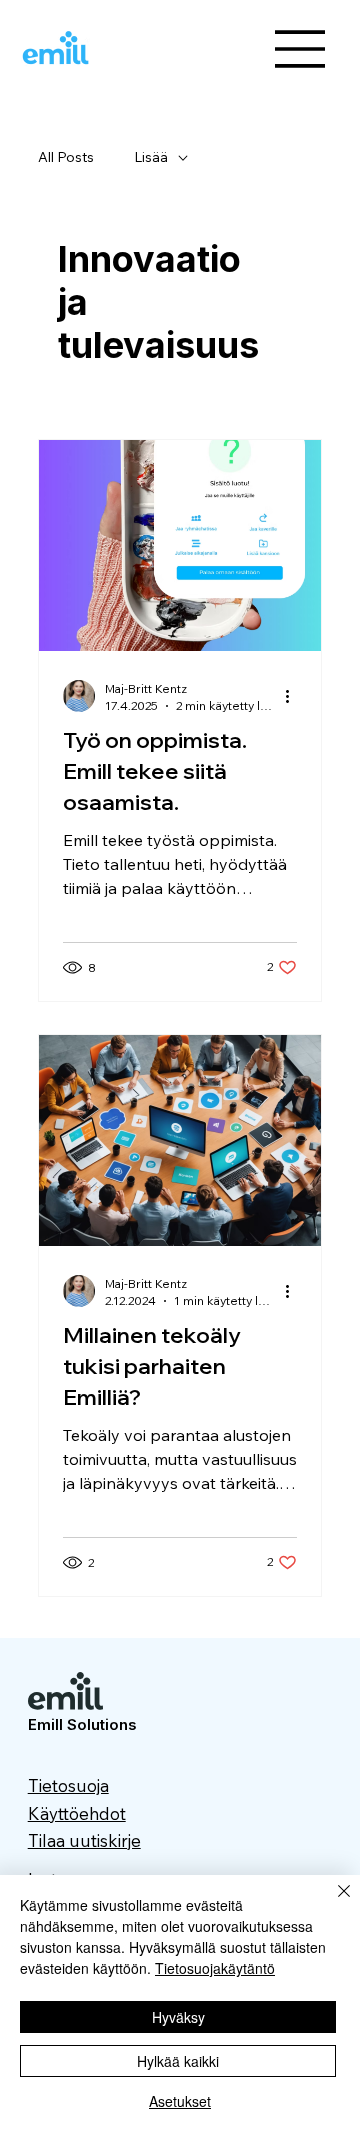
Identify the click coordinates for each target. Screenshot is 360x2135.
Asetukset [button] (180, 2101)
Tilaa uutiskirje (84, 1840)
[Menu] (301, 49)
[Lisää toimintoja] (294, 696)
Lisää (151, 157)
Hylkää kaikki (178, 2061)
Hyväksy (178, 2017)
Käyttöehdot (77, 1813)
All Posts (66, 157)
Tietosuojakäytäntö (215, 1968)
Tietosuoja (68, 1785)
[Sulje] (332, 1903)
